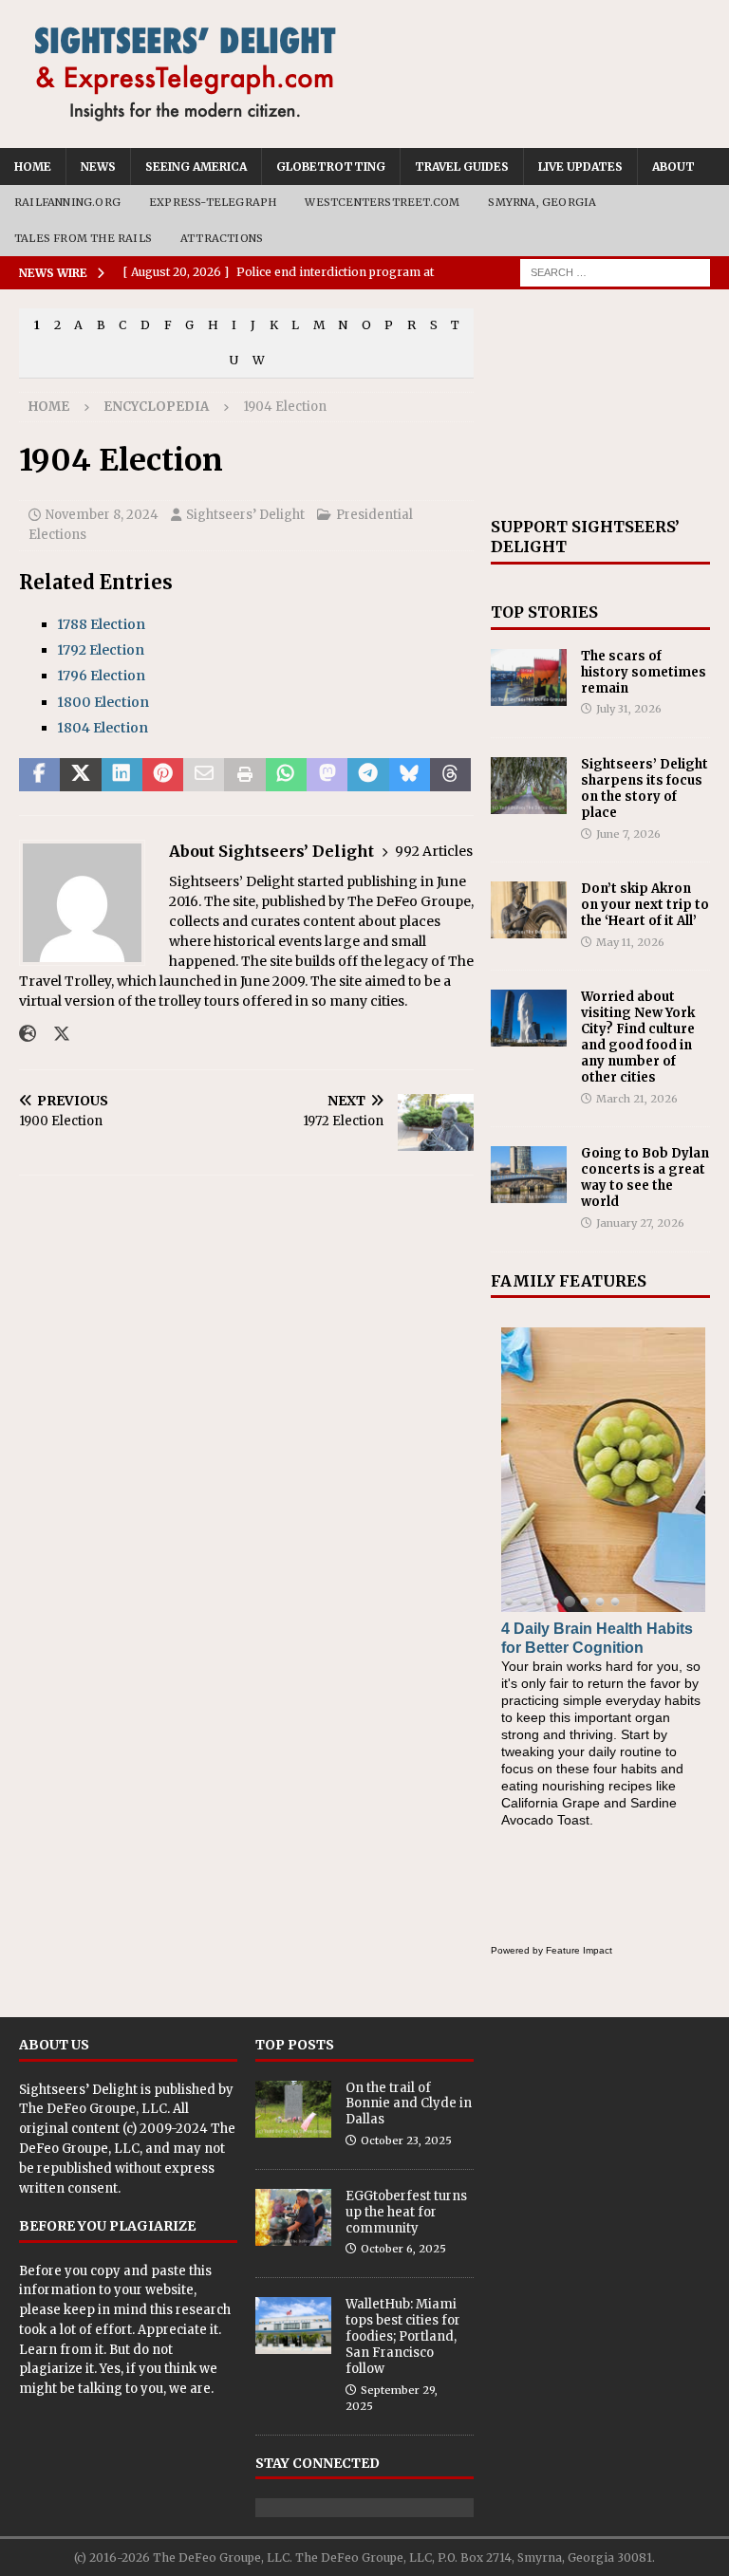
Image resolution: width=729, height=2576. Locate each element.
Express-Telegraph (213, 202)
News (98, 167)
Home (33, 167)
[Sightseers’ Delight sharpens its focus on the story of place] (529, 786)
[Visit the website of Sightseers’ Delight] (28, 1034)
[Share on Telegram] (368, 775)
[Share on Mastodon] (327, 775)
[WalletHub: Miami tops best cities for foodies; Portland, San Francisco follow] (293, 2326)
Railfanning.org (67, 202)
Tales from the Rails (83, 238)
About (673, 167)
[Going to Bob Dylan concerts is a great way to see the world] (529, 1175)
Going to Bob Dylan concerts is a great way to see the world (645, 1177)
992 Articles (434, 851)
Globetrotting (331, 167)
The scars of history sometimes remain (644, 672)
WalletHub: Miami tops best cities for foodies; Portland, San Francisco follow (403, 2336)
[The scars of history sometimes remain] (529, 677)
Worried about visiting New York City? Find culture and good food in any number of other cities (638, 1037)
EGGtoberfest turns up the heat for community (406, 2212)
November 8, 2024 (102, 515)
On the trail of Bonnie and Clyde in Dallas (409, 2104)
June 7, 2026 (628, 834)
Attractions (222, 238)
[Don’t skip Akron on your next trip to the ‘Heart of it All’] (529, 910)
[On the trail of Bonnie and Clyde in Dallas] (293, 2109)
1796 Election (101, 676)
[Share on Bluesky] (410, 775)
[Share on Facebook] (39, 775)
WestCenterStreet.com (382, 202)
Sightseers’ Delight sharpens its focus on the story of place (645, 788)
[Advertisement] (600, 403)
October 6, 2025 (403, 2249)
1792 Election (101, 650)
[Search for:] (615, 272)
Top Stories (544, 612)
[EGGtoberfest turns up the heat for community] (293, 2217)
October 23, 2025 (406, 2140)
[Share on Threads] (450, 775)
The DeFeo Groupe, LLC (93, 2109)
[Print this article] (244, 775)
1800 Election (103, 702)
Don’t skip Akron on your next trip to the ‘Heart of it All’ (645, 905)
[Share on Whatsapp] (286, 775)
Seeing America (196, 167)
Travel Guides (462, 167)
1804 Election (103, 728)
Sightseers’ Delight (245, 515)
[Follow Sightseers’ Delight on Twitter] (55, 1034)
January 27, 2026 (640, 1223)
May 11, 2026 (630, 942)
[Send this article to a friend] (204, 775)
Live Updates (580, 167)
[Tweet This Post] (80, 775)
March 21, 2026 (637, 1099)
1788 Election (101, 624)
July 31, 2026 (629, 709)
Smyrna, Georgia (542, 202)
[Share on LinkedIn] (122, 775)
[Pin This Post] (163, 775)
